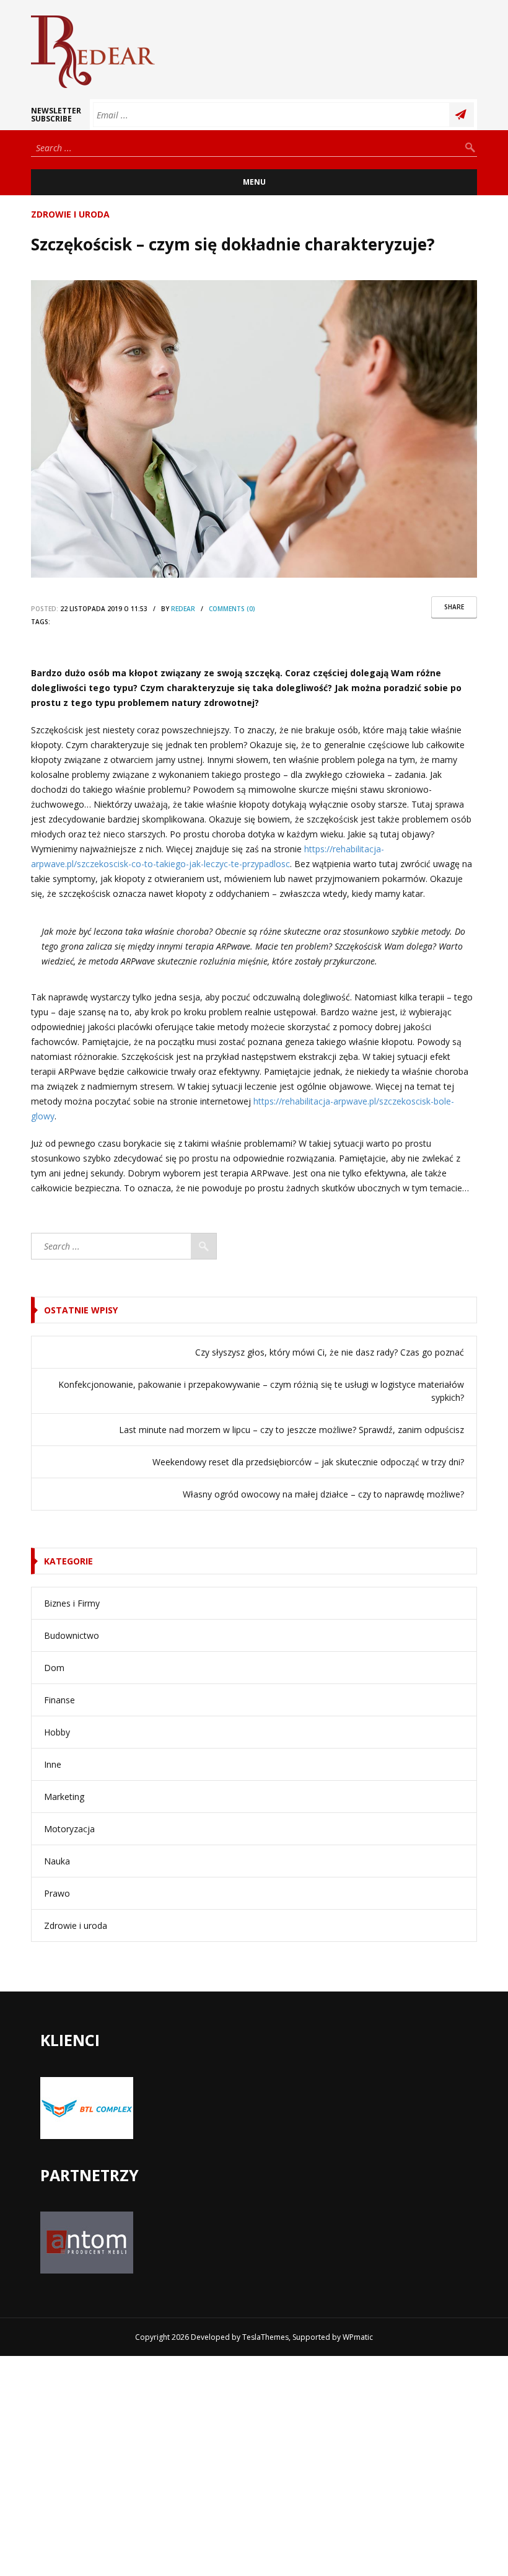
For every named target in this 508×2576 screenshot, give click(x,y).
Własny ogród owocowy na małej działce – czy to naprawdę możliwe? (323, 1494)
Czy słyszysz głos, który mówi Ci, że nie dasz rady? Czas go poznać (330, 1352)
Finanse (59, 1700)
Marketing (64, 1797)
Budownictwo (72, 1635)
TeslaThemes (265, 2337)
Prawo (57, 1893)
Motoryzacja (69, 1829)
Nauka (57, 1861)
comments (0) (232, 609)
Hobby (57, 1732)
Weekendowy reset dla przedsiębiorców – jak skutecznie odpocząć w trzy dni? (308, 1462)
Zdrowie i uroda (70, 214)
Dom (54, 1668)
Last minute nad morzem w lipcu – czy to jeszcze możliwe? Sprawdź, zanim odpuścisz (291, 1430)
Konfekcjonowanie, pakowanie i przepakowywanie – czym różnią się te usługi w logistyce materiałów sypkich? (261, 1391)
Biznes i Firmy (72, 1603)
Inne (53, 1764)
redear (183, 609)
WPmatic (358, 2337)
